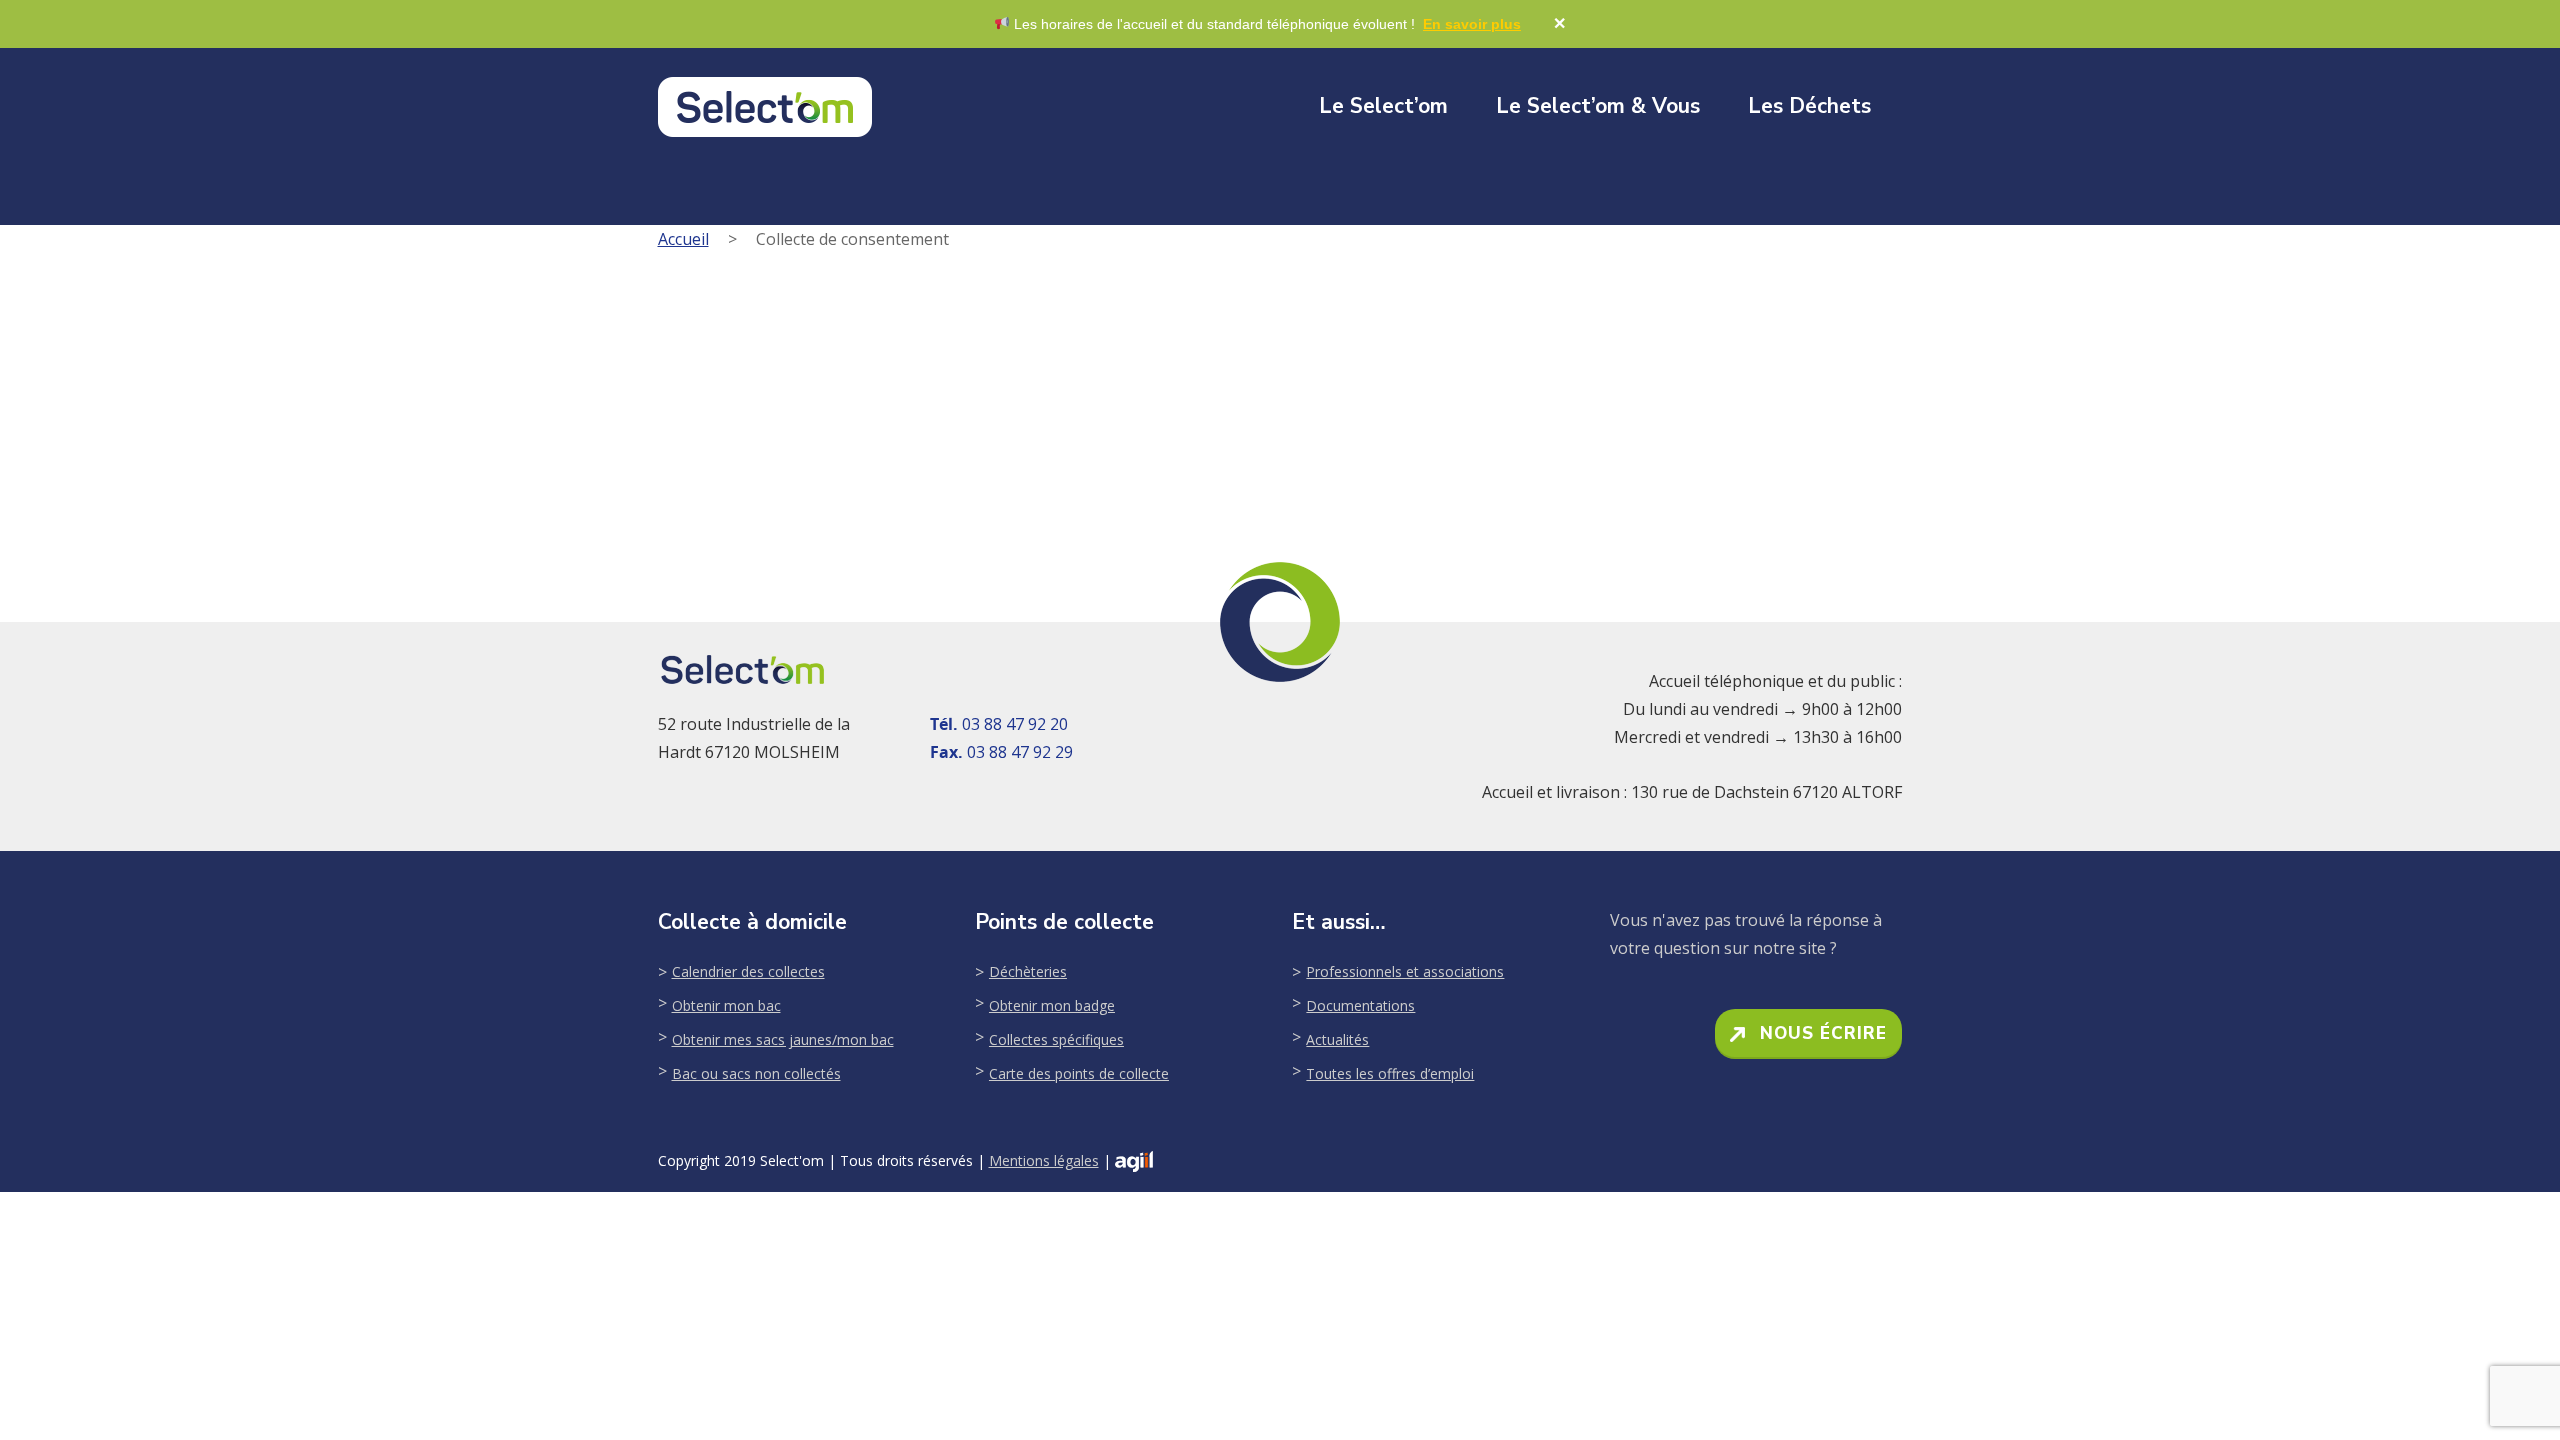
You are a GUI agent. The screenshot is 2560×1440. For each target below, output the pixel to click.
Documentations (1360, 1005)
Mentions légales (1044, 1160)
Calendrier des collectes (748, 971)
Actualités (1337, 1039)
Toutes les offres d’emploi (1390, 1073)
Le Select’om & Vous (1598, 106)
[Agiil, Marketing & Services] (1134, 1161)
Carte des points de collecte (1079, 1073)
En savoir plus (1472, 24)
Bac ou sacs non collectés (756, 1073)
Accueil (683, 239)
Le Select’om (1383, 106)
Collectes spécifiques (1056, 1039)
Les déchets (1809, 106)
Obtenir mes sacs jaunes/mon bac (783, 1039)
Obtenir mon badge (1052, 1005)
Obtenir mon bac (726, 1005)
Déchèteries (1028, 971)
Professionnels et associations (1405, 971)
